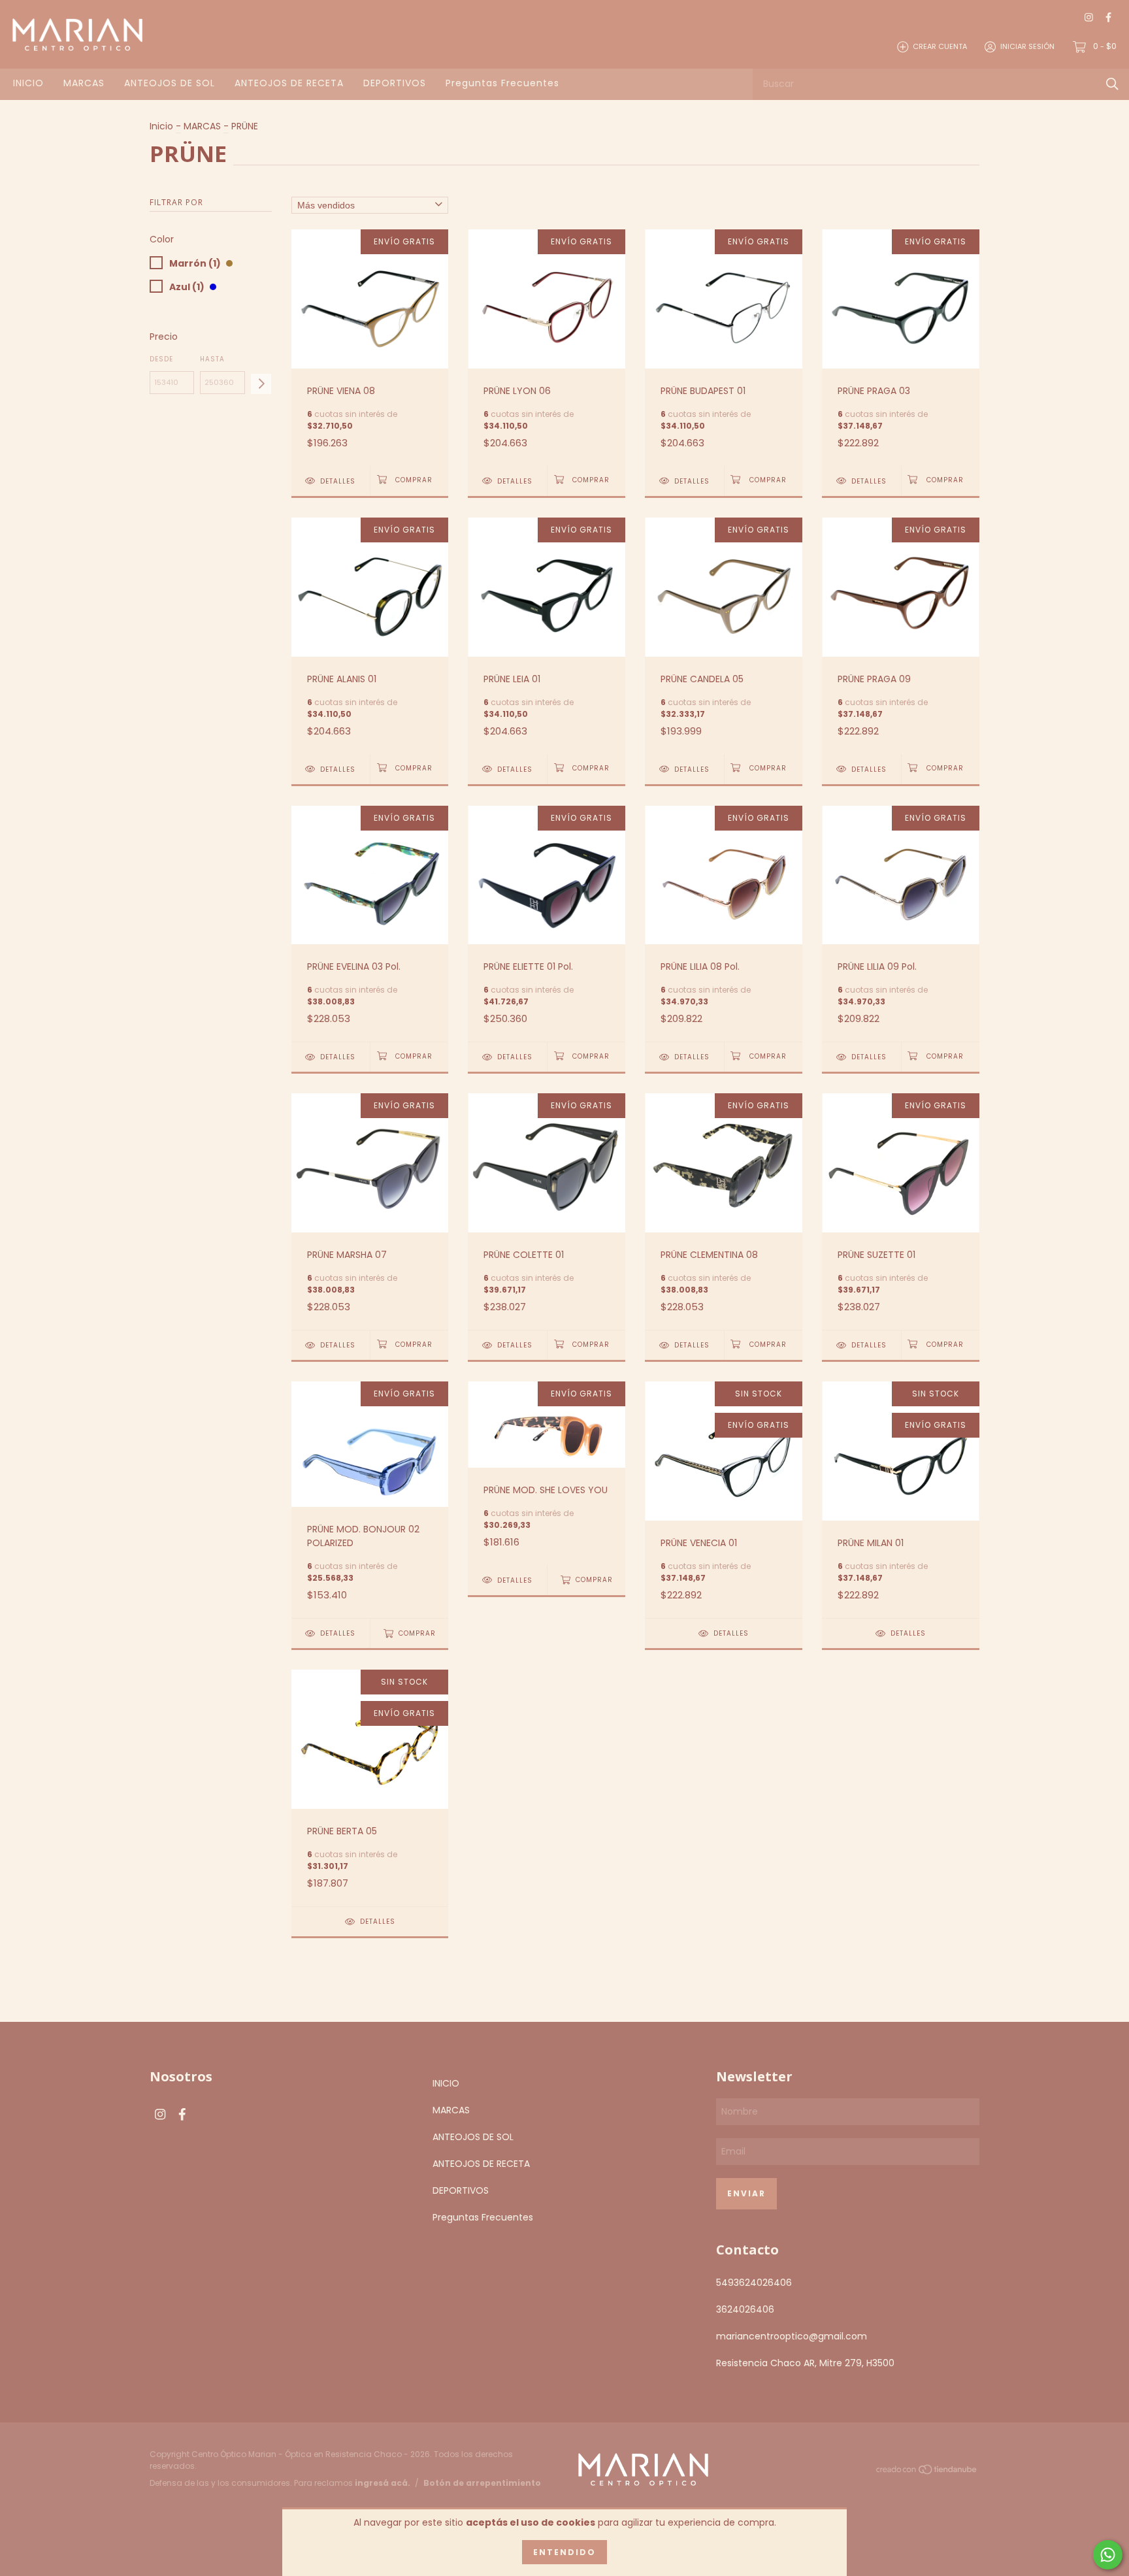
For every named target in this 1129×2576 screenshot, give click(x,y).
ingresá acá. (383, 2483)
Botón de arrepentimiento (482, 2483)
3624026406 (745, 2309)
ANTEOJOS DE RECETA (289, 83)
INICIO (28, 83)
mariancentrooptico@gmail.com (792, 2336)
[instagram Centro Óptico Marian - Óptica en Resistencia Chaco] (1089, 17)
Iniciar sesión (1027, 46)
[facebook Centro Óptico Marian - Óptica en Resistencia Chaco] (1108, 17)
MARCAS (84, 83)
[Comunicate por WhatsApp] (1108, 2555)
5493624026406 (754, 2283)
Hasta (212, 359)
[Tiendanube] (927, 2471)
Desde (161, 359)
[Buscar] (1112, 84)
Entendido (564, 2552)
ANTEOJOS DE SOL (170, 83)
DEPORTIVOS (395, 83)
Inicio (161, 126)
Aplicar (261, 384)
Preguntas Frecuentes (502, 83)
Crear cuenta (940, 46)
